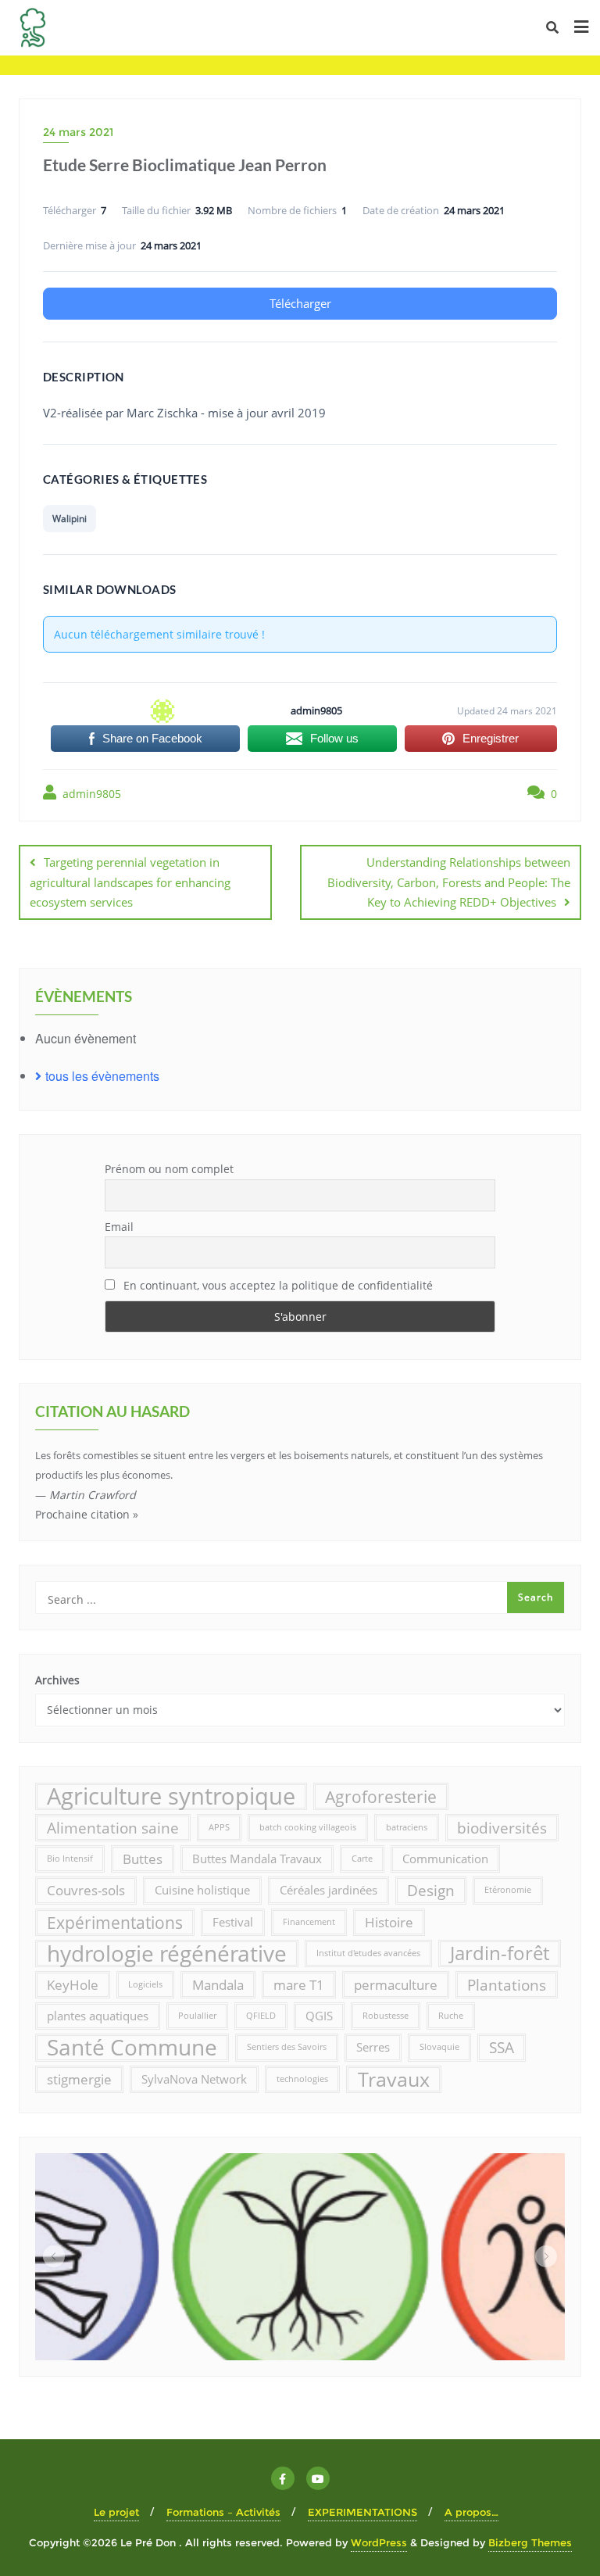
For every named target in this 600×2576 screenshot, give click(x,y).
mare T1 (299, 1985)
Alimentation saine (113, 1828)
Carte (362, 1859)
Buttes (143, 1859)
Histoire (389, 1922)
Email (119, 1227)
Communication (445, 1859)
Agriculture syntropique (171, 1796)
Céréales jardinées (329, 1890)
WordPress (379, 2542)
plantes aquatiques (98, 2016)
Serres (373, 2047)
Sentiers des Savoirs (287, 2047)
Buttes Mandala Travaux (257, 1859)
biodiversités (502, 1828)
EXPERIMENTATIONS (362, 2512)
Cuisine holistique (202, 1890)
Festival (233, 1922)
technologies (302, 2079)
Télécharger (300, 303)
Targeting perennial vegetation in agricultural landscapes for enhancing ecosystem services (130, 882)
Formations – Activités (223, 2512)
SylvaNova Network (194, 2079)
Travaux (394, 2079)
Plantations (507, 1985)
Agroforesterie (381, 1796)
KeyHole (73, 1985)
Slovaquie (439, 2047)
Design (431, 1890)
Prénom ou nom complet (169, 1169)
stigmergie (79, 2079)
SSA (502, 2047)
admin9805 (90, 794)
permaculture (396, 1985)
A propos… (471, 2512)
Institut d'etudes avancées (368, 1953)
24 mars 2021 (78, 132)
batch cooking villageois (308, 1827)
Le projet (116, 2512)
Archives (57, 1680)
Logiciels (145, 1984)
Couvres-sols (86, 1890)
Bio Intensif (70, 1859)
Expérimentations (115, 1922)
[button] (54, 2256)
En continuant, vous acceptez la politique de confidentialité (277, 1285)
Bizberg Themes (530, 2542)
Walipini (70, 519)
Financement (309, 1922)
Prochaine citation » (87, 1514)
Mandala (218, 1985)
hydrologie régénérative (167, 1953)
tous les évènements (102, 1076)
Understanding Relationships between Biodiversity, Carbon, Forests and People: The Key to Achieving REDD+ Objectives (449, 882)
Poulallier (197, 2016)
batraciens (407, 1827)
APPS (219, 1827)
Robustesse (386, 2016)
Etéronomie (508, 1890)
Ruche (451, 2016)
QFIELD (261, 2016)
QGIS (319, 2016)
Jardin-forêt (500, 1953)
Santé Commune (132, 2047)
